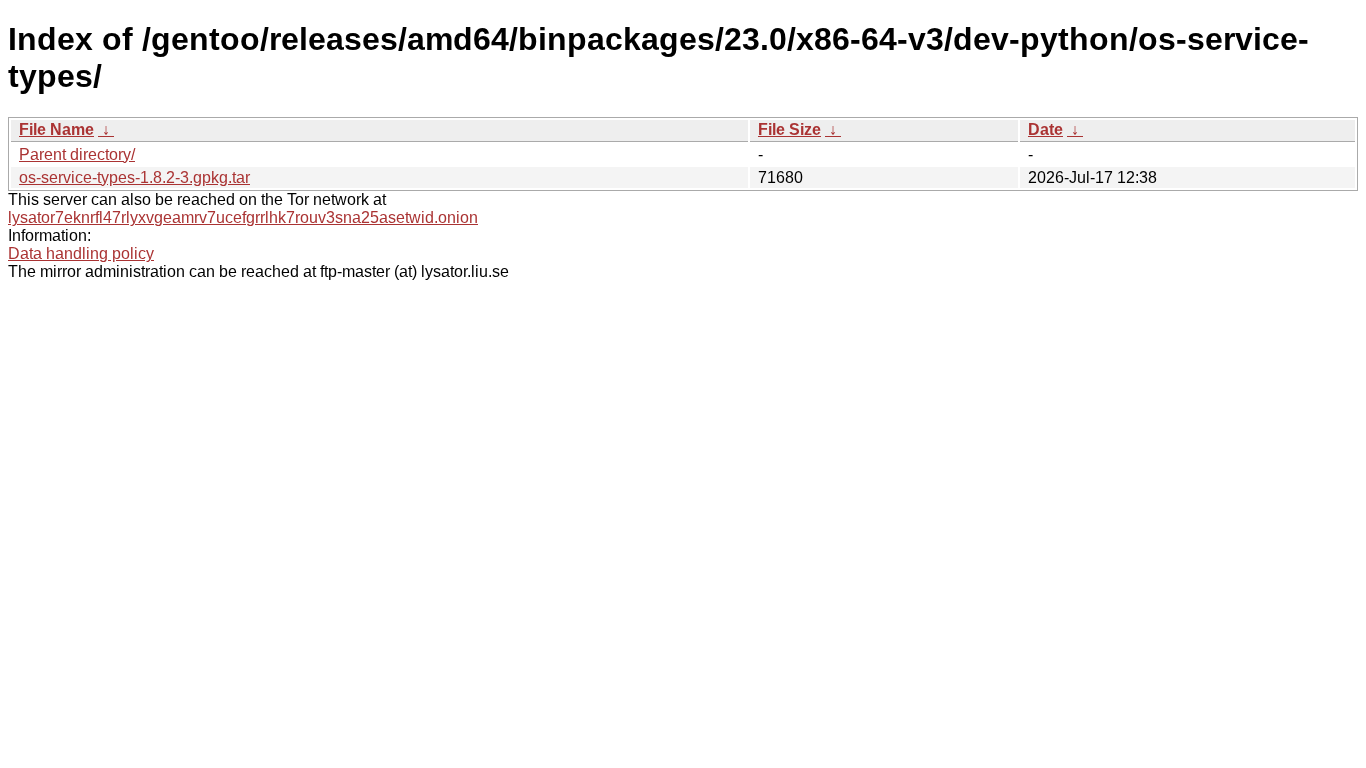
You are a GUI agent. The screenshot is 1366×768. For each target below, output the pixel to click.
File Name (56, 129)
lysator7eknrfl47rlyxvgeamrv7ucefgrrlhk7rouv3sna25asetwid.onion (243, 217)
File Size (789, 129)
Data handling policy (81, 253)
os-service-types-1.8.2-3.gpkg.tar (134, 177)
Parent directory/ (77, 154)
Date (1045, 129)
